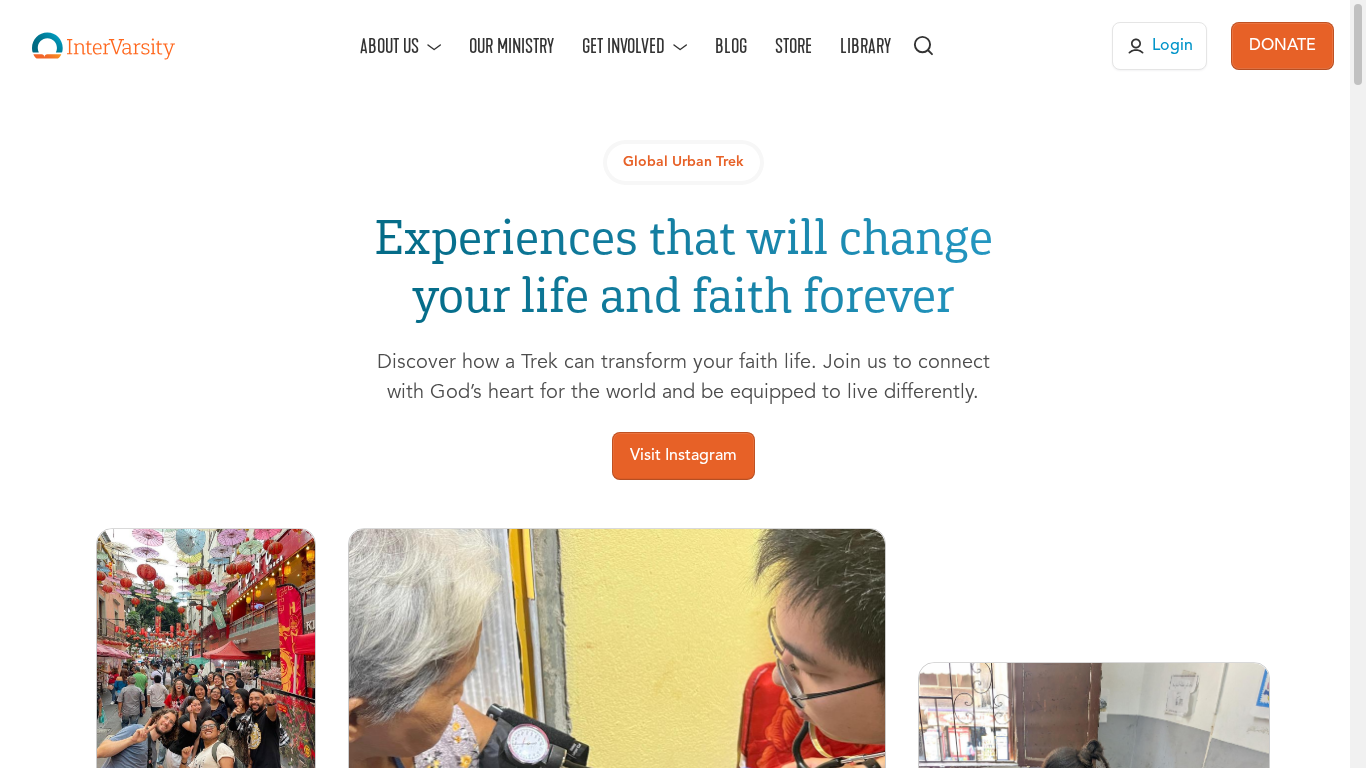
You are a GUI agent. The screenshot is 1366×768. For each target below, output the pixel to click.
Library (865, 46)
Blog (731, 46)
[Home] (103, 46)
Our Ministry (511, 46)
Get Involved (623, 46)
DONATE (1282, 46)
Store (793, 46)
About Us (389, 46)
